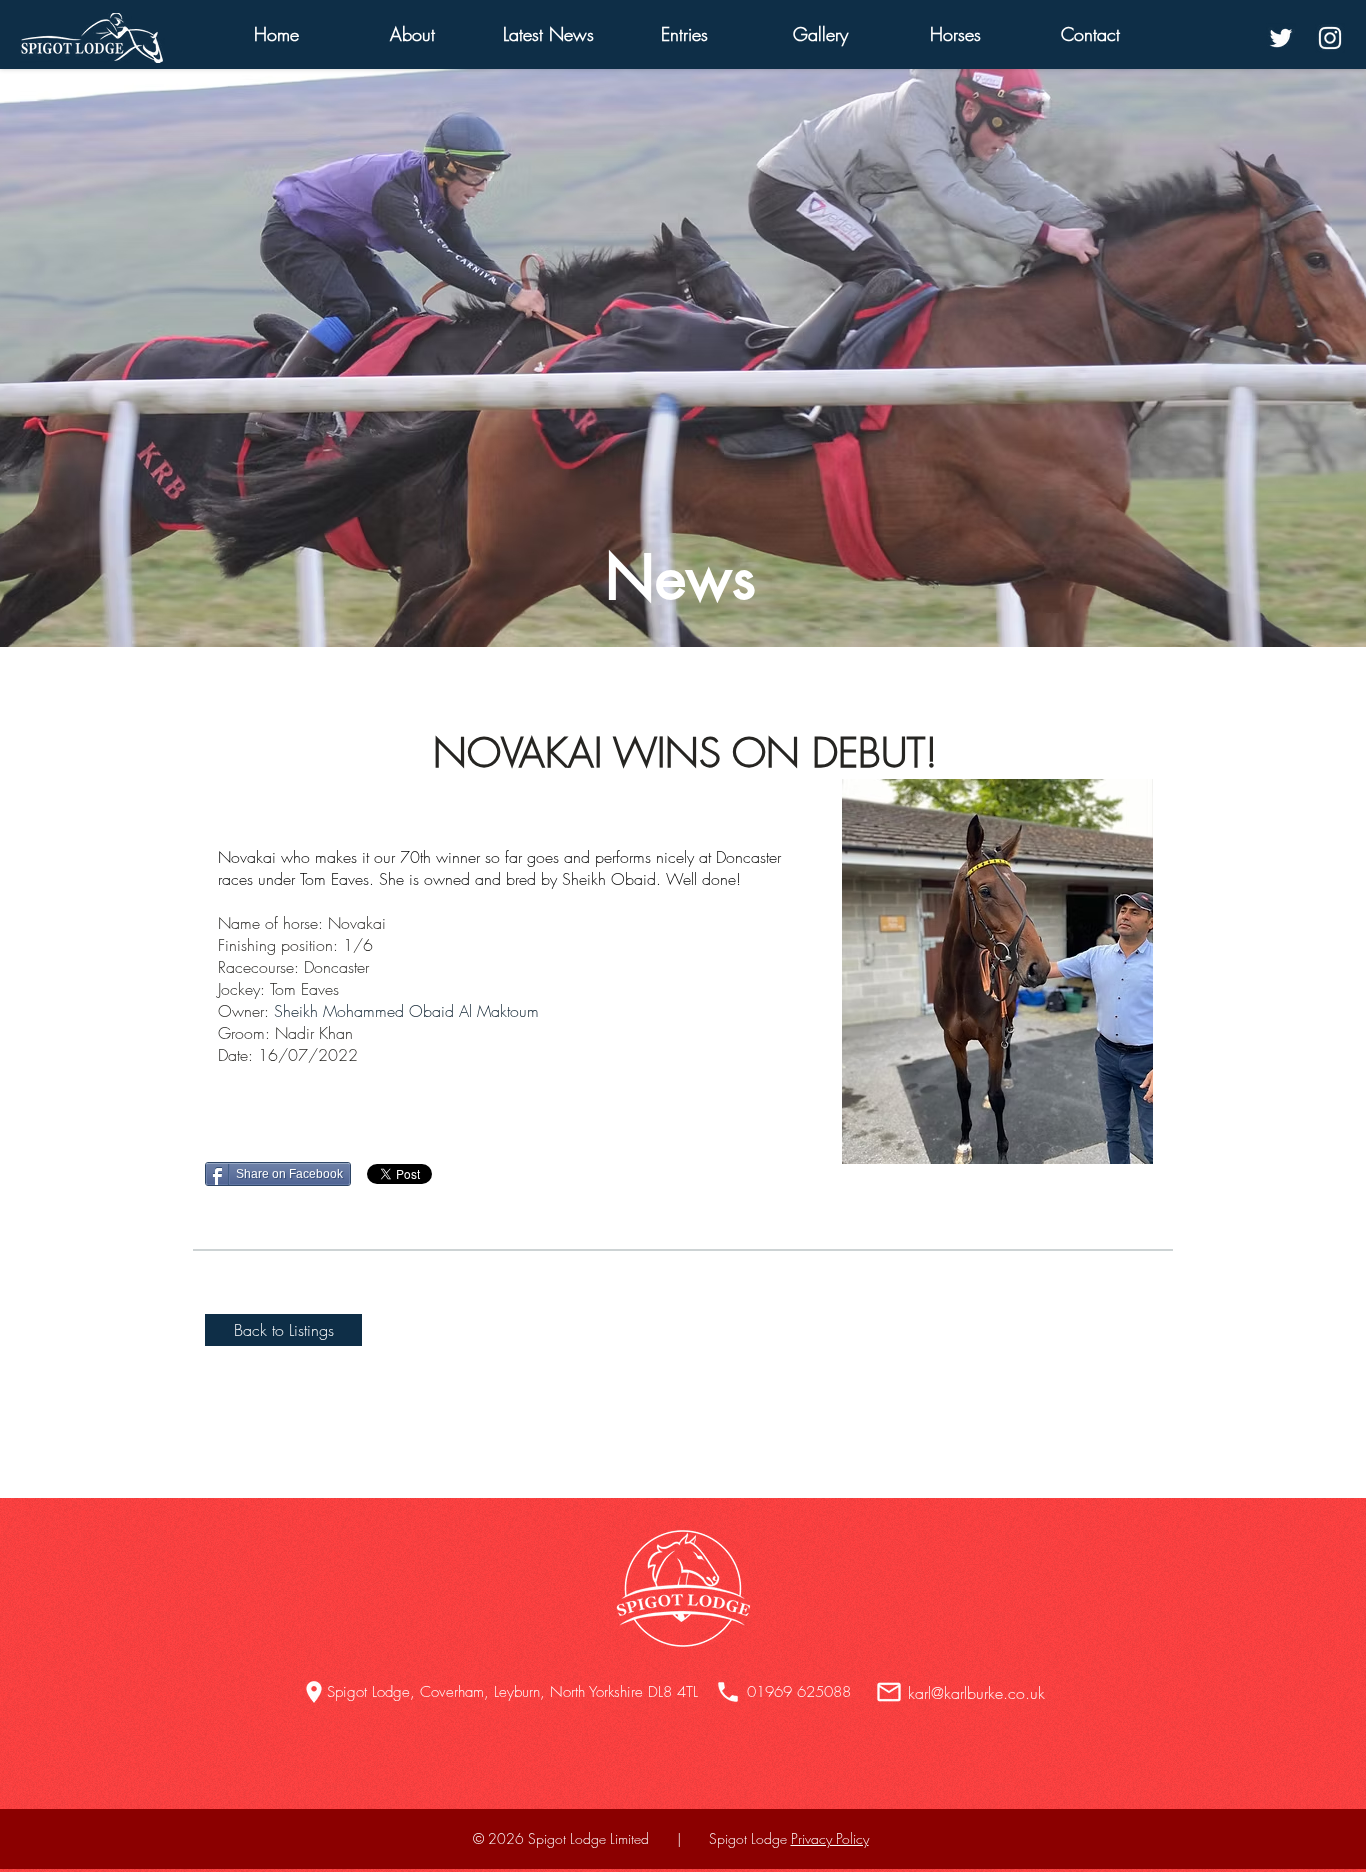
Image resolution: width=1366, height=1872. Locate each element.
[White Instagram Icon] (1330, 38)
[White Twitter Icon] (1281, 38)
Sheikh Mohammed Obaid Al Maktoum (406, 1011)
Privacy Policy (830, 1838)
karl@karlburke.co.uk (976, 1693)
